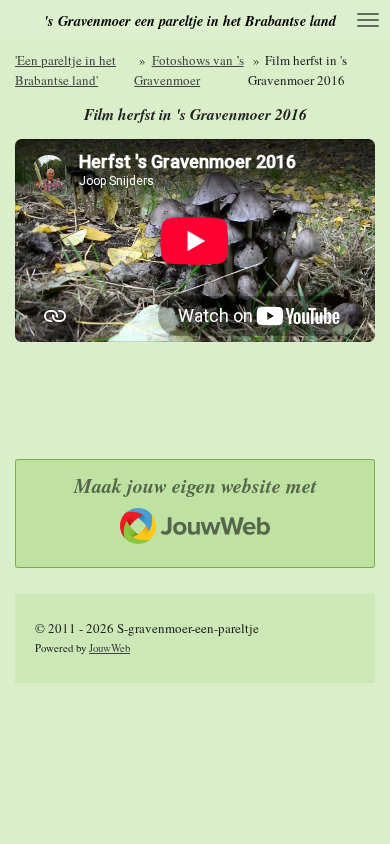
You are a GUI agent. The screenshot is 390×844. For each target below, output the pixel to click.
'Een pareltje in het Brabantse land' (65, 70)
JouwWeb (109, 648)
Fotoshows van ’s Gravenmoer (188, 70)
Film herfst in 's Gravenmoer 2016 (297, 70)
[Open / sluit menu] (368, 20)
